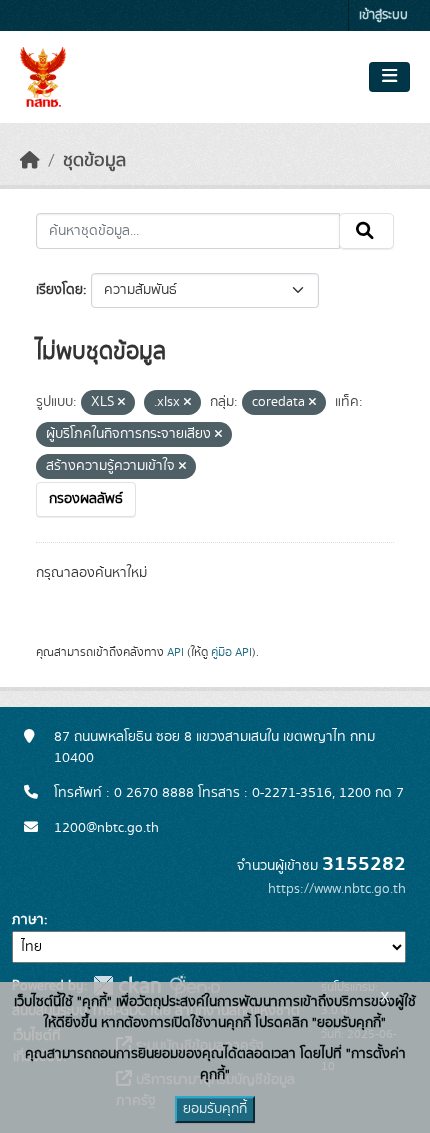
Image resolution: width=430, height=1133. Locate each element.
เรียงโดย (59, 290)
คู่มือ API (231, 652)
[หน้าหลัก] (30, 161)
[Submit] (366, 231)
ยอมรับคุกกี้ (215, 1109)
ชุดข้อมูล (94, 161)
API (175, 652)
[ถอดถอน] (121, 403)
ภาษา (28, 920)
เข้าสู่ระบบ (383, 15)
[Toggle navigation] (389, 77)
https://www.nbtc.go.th (337, 889)
